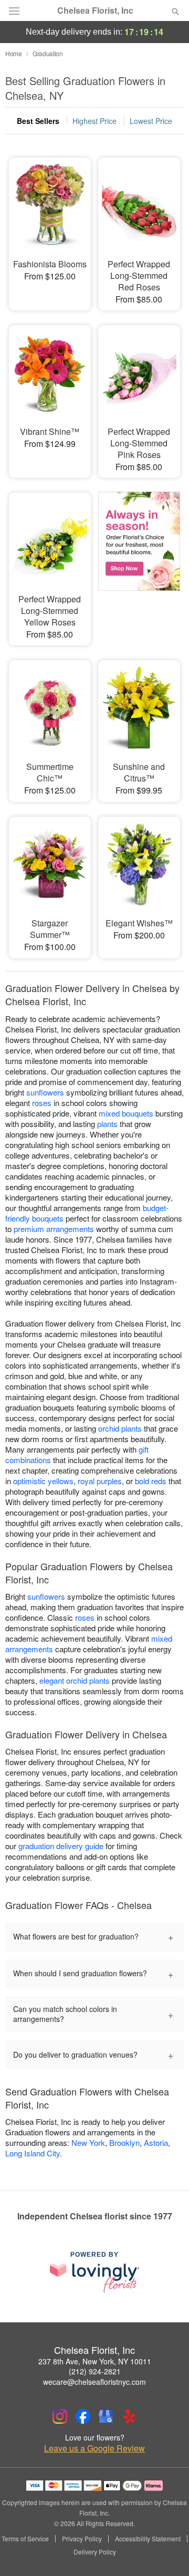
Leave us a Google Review (94, 2448)
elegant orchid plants (75, 1680)
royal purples (100, 1481)
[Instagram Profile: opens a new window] (60, 2416)
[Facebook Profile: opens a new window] (83, 2416)
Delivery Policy (95, 2552)
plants (107, 1124)
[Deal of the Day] (139, 556)
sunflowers (45, 1092)
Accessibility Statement (148, 2539)
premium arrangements (54, 1229)
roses (42, 1103)
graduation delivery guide (61, 1846)
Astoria (156, 2142)
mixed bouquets (126, 1113)
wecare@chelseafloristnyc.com (94, 2382)
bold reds (151, 1481)
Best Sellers (38, 121)
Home (14, 53)
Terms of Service (25, 2539)
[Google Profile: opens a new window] (106, 2416)
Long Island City (33, 2153)
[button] (167, 2552)
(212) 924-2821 (95, 2371)
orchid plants (120, 1428)
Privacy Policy (82, 2539)
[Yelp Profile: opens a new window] (129, 2416)
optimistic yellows (43, 1481)
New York (88, 2142)
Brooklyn (124, 2142)
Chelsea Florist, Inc (95, 11)
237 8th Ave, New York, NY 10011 (95, 2361)
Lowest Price (151, 121)
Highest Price (94, 121)
